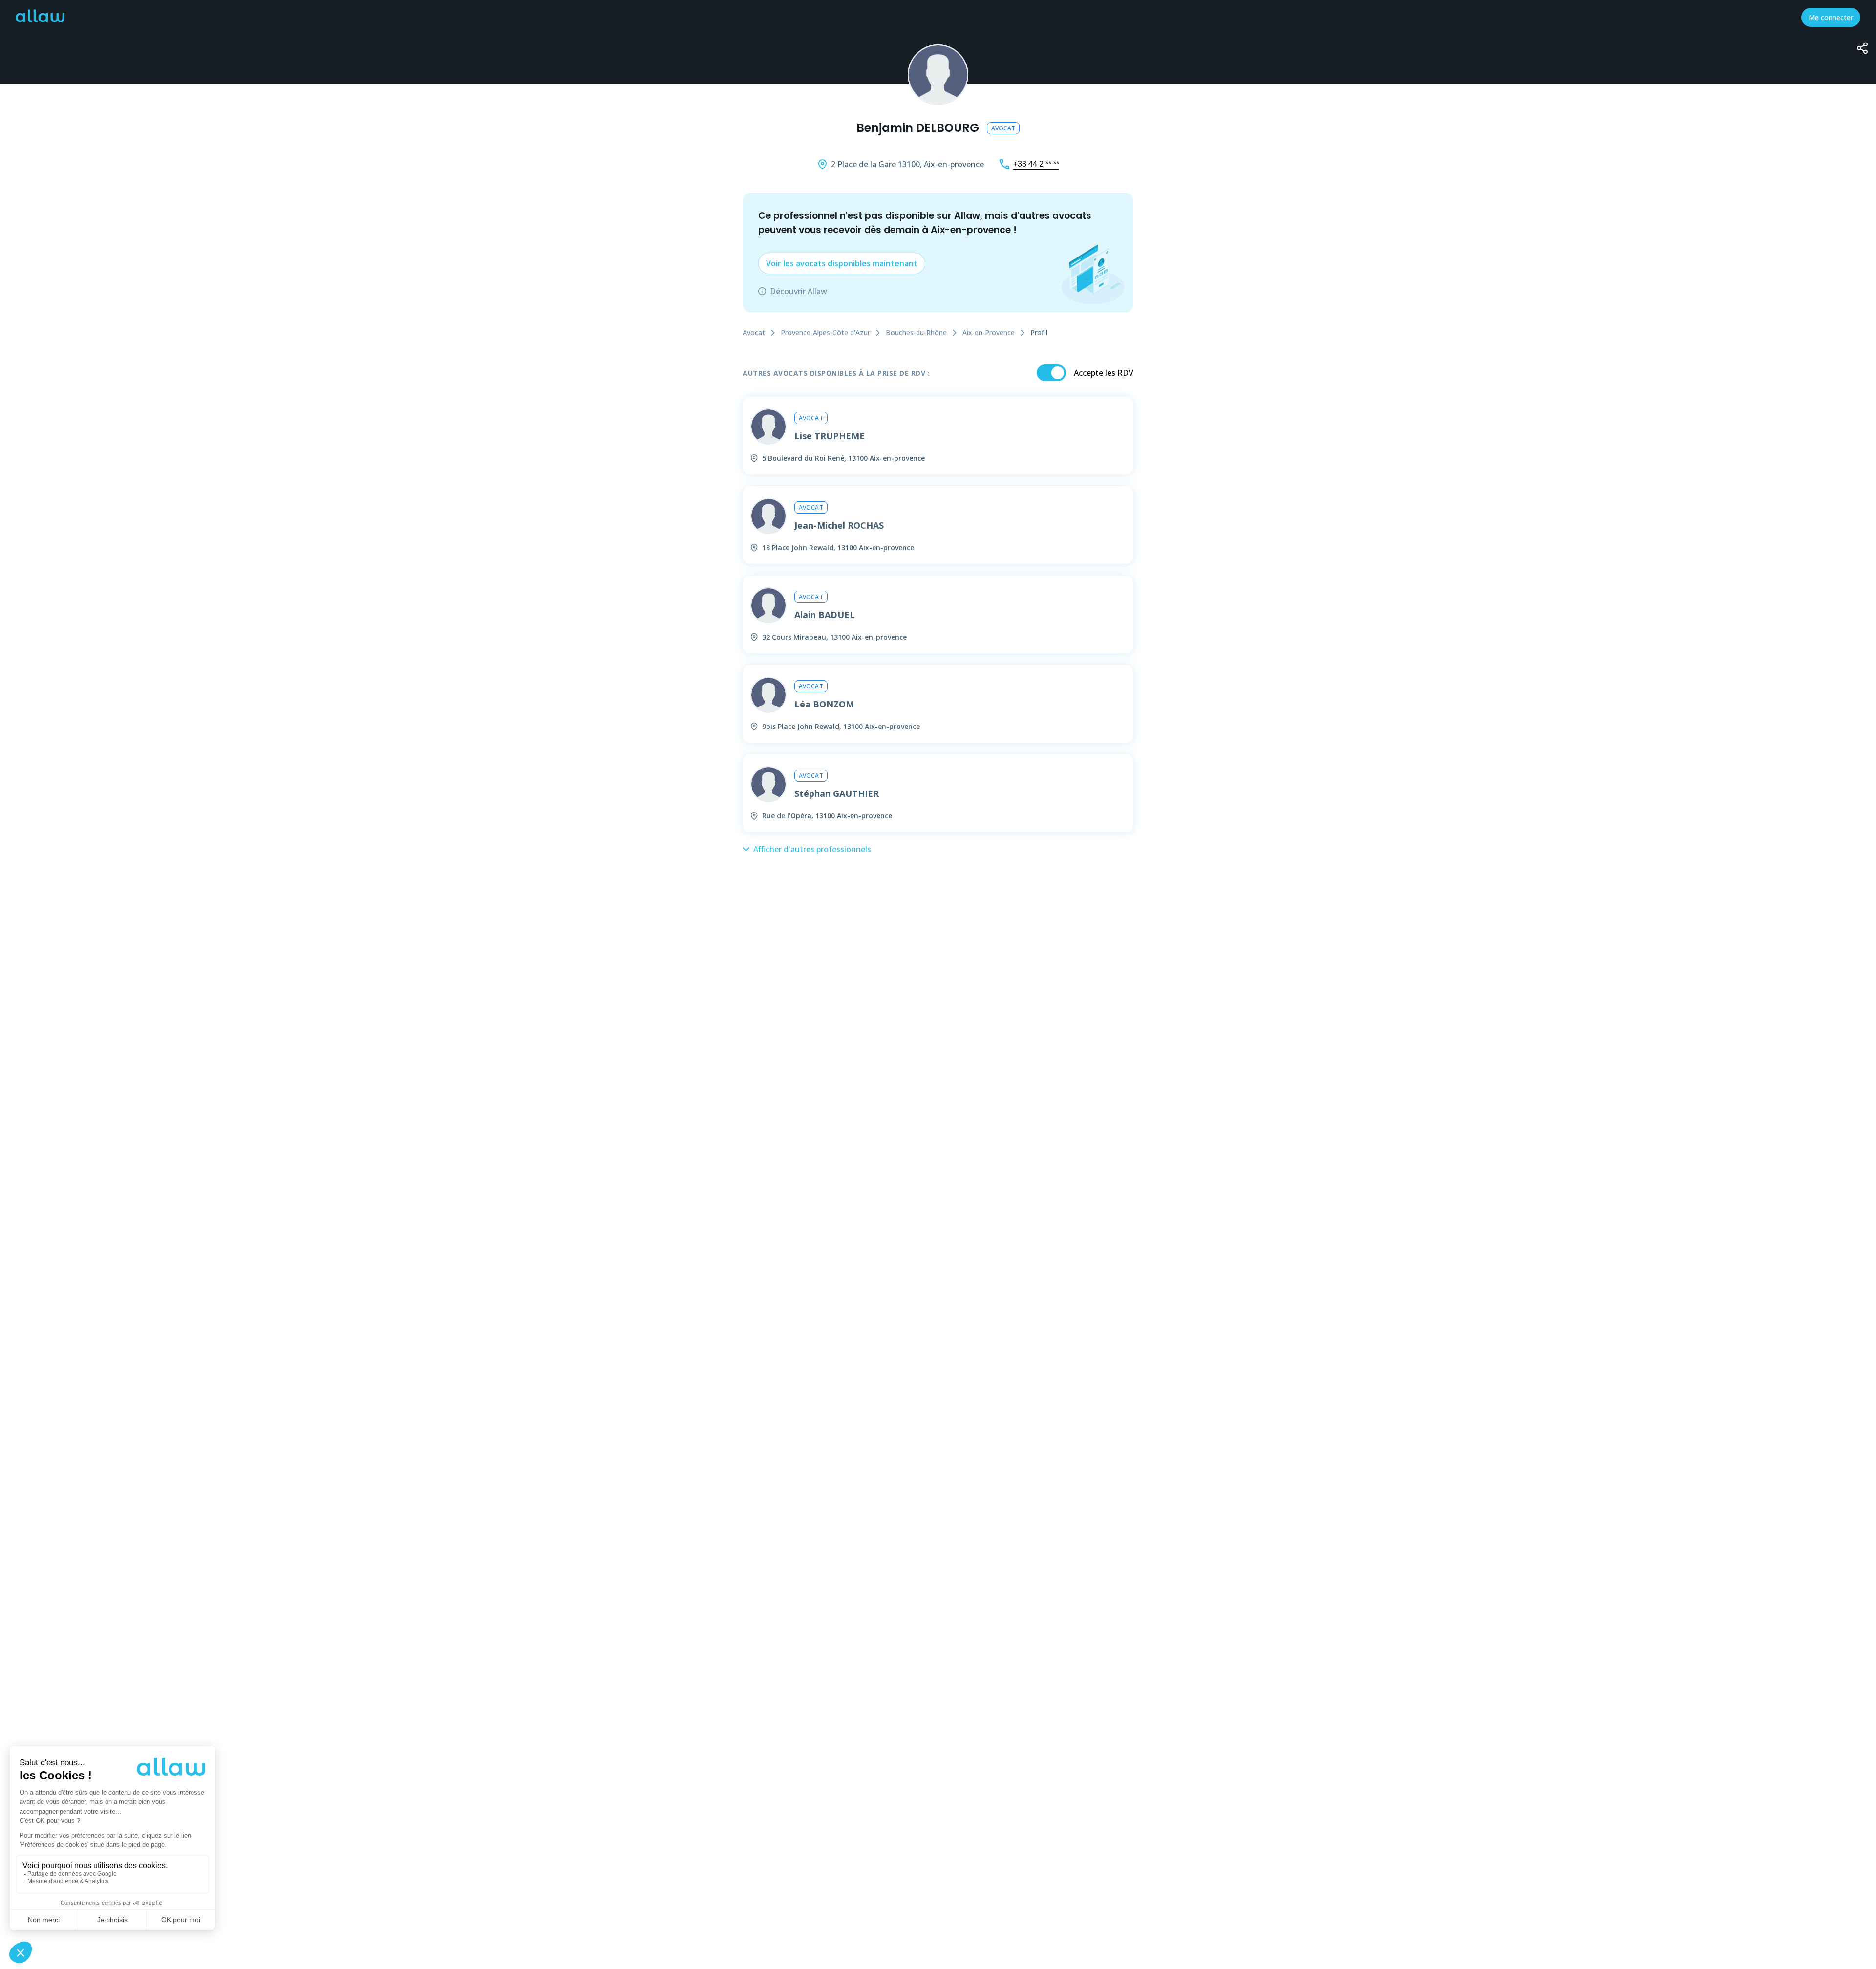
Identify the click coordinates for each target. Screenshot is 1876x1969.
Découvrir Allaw (799, 291)
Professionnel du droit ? (1748, 17)
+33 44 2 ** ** (1036, 164)
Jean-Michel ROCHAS (839, 525)
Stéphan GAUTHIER (837, 793)
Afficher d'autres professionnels (812, 849)
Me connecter (1831, 17)
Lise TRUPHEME (830, 436)
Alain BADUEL (825, 615)
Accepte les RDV (1104, 373)
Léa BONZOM (824, 704)
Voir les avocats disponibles (842, 263)
